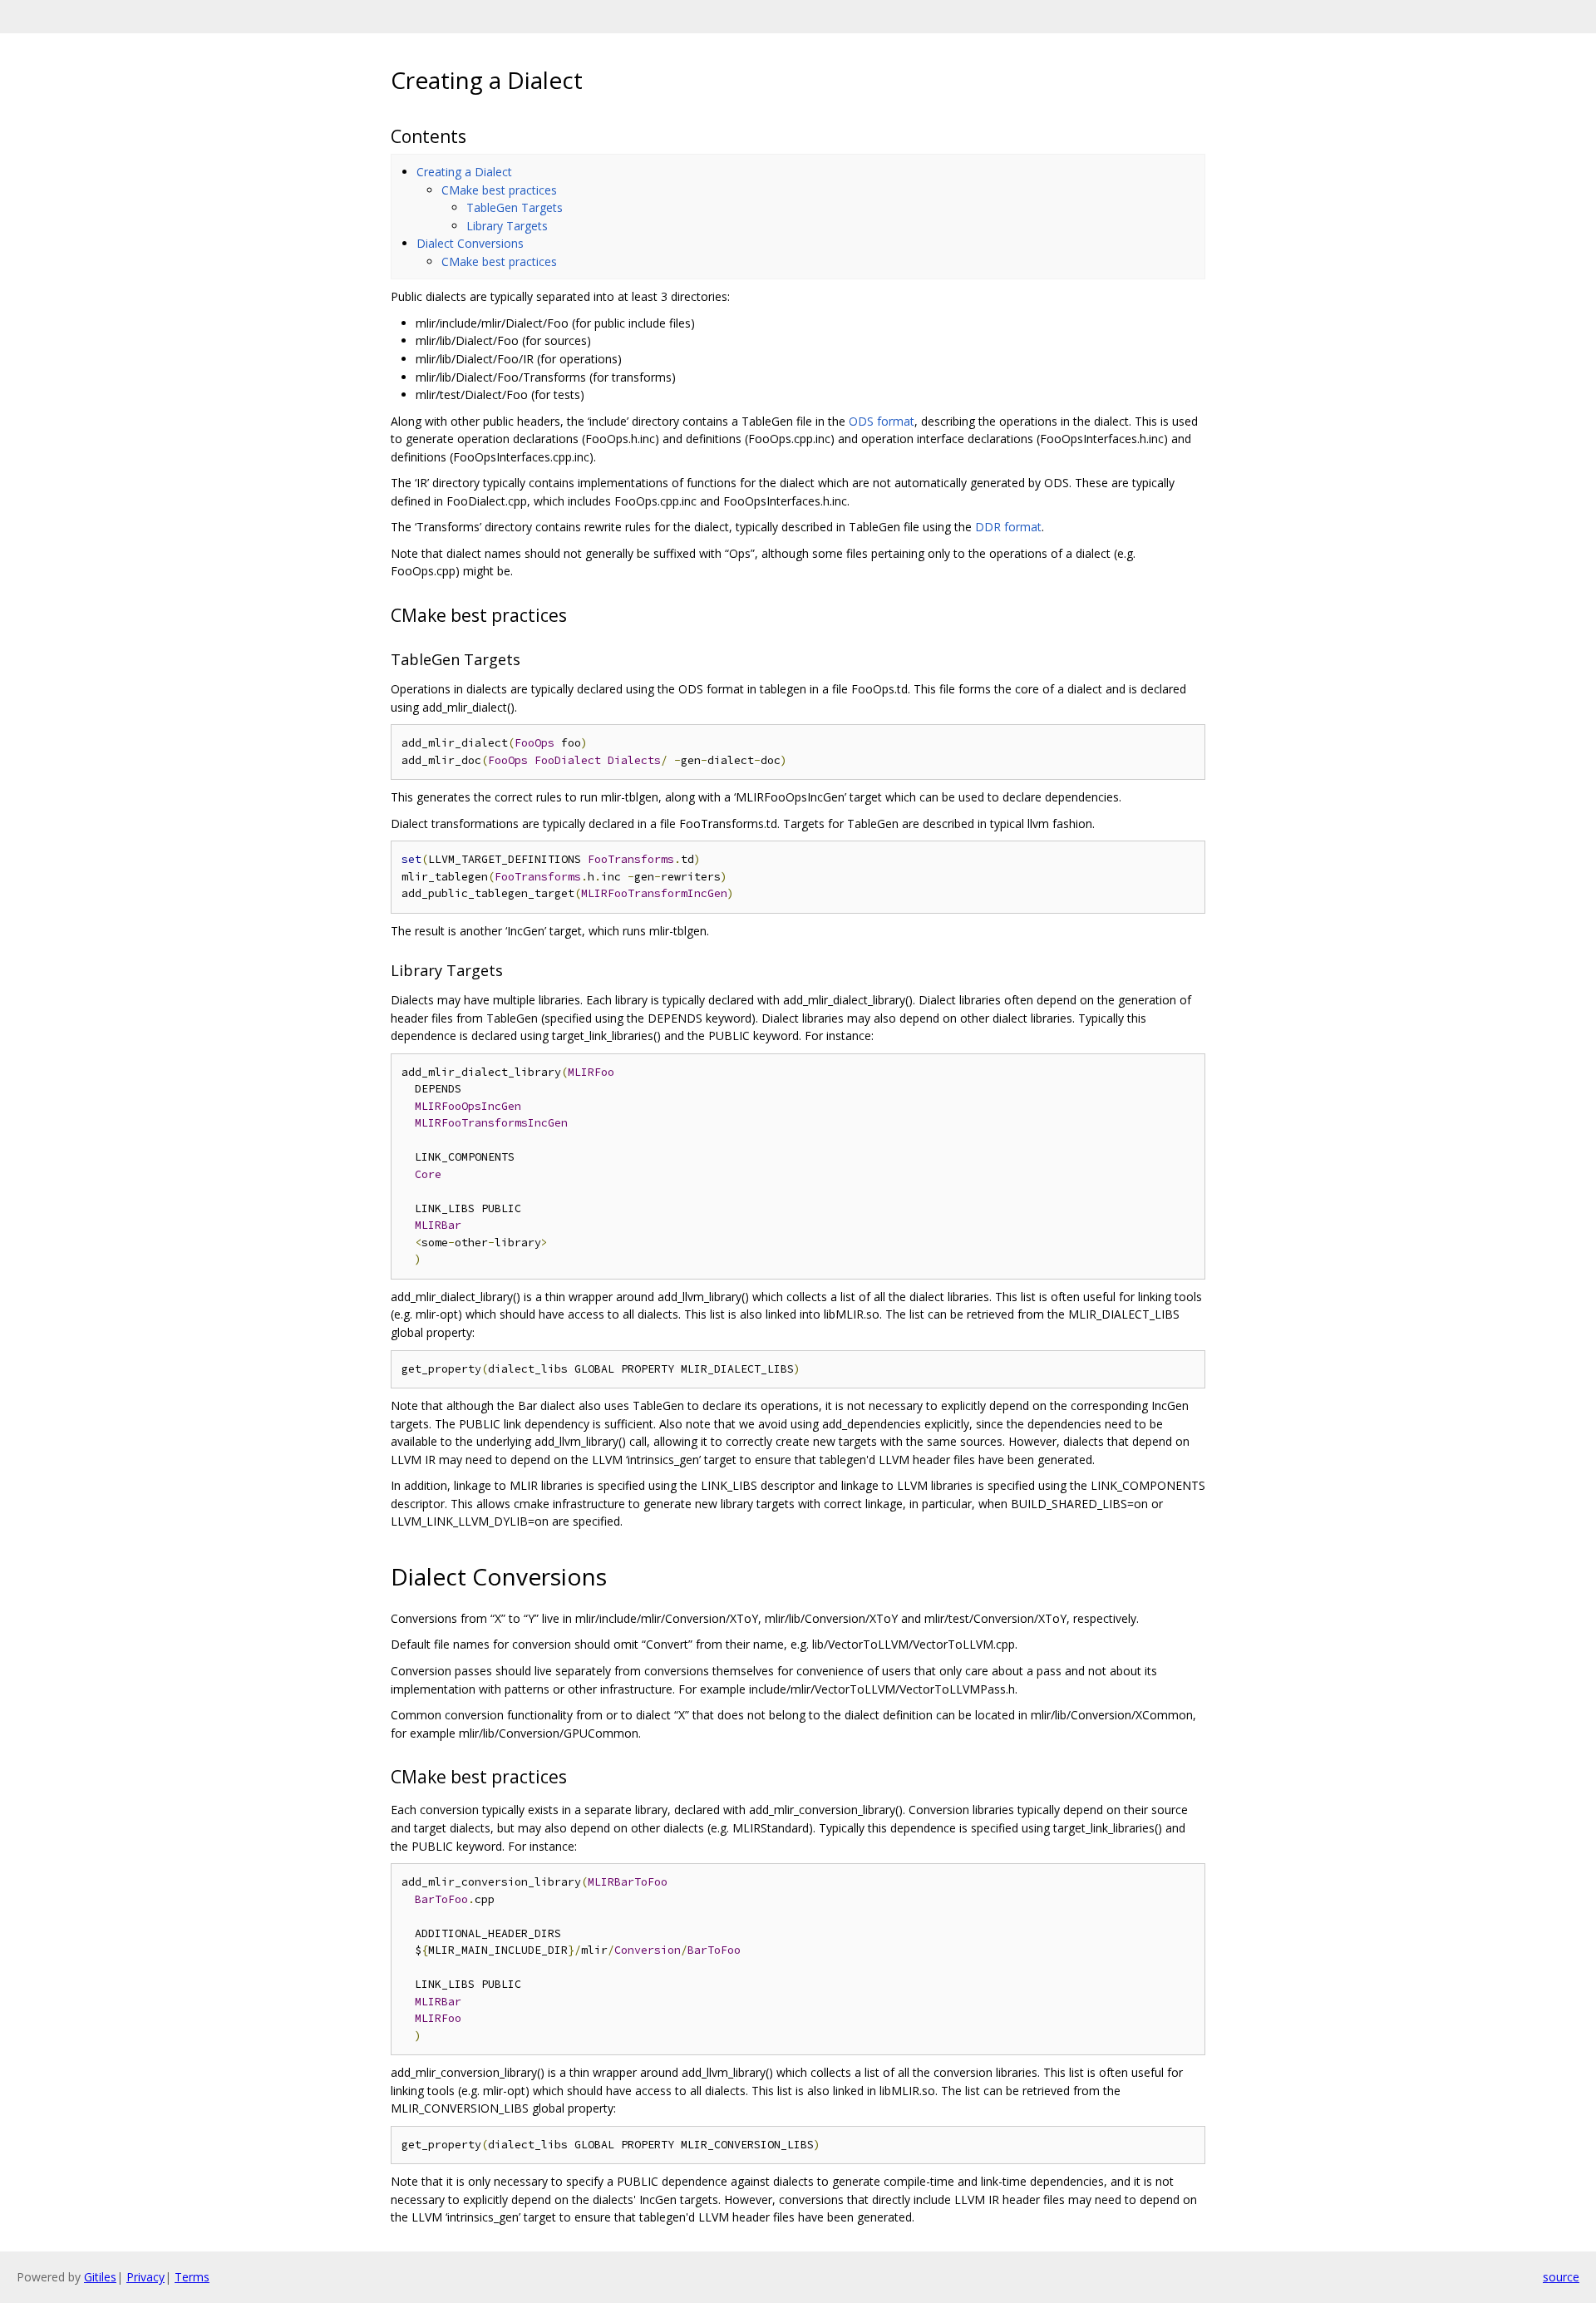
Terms (192, 2277)
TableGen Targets (515, 207)
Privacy (145, 2277)
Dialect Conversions (470, 243)
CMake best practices (499, 190)
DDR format (1008, 527)
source (1561, 2277)
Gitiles (100, 2277)
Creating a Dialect (464, 172)
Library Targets (507, 226)
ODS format (882, 421)
